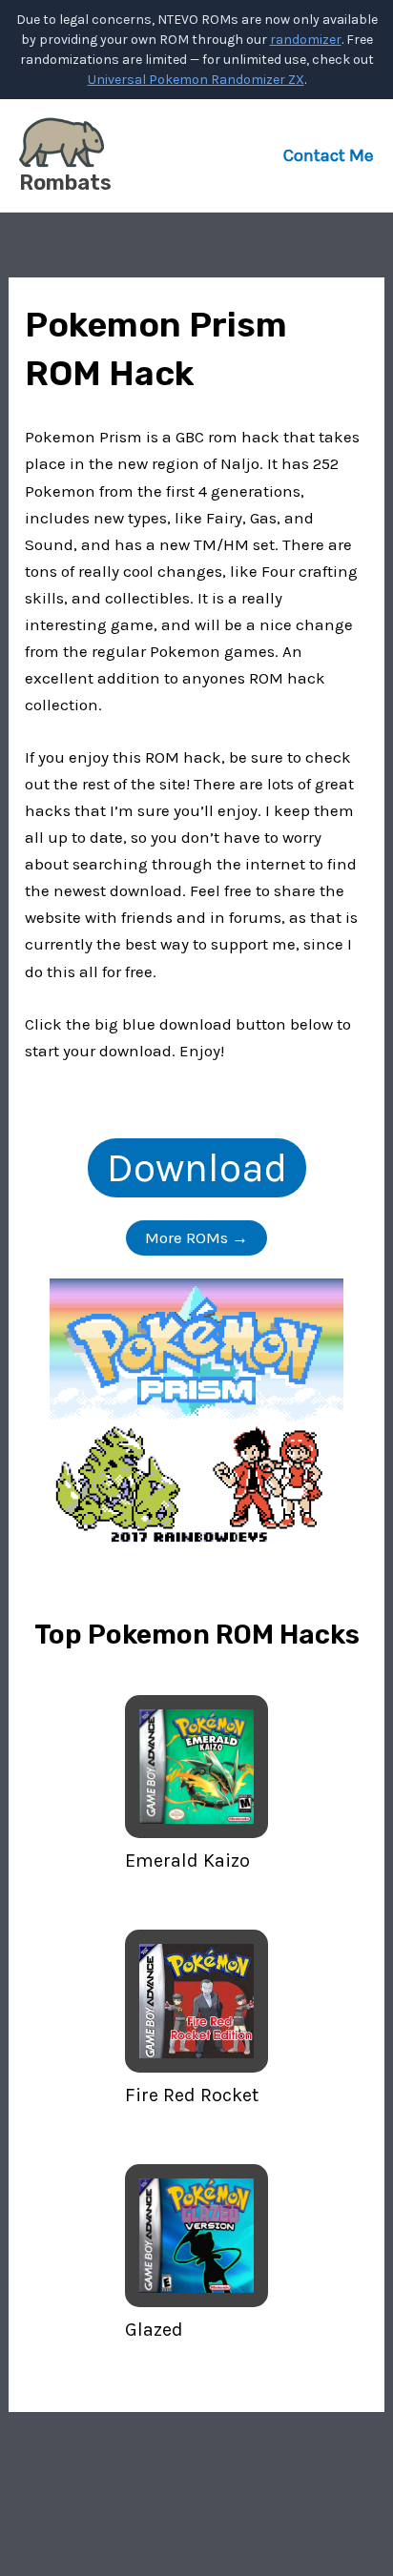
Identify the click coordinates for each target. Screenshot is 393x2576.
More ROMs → (196, 1237)
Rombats (65, 183)
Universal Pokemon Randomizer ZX (196, 80)
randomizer (306, 40)
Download (197, 1168)
